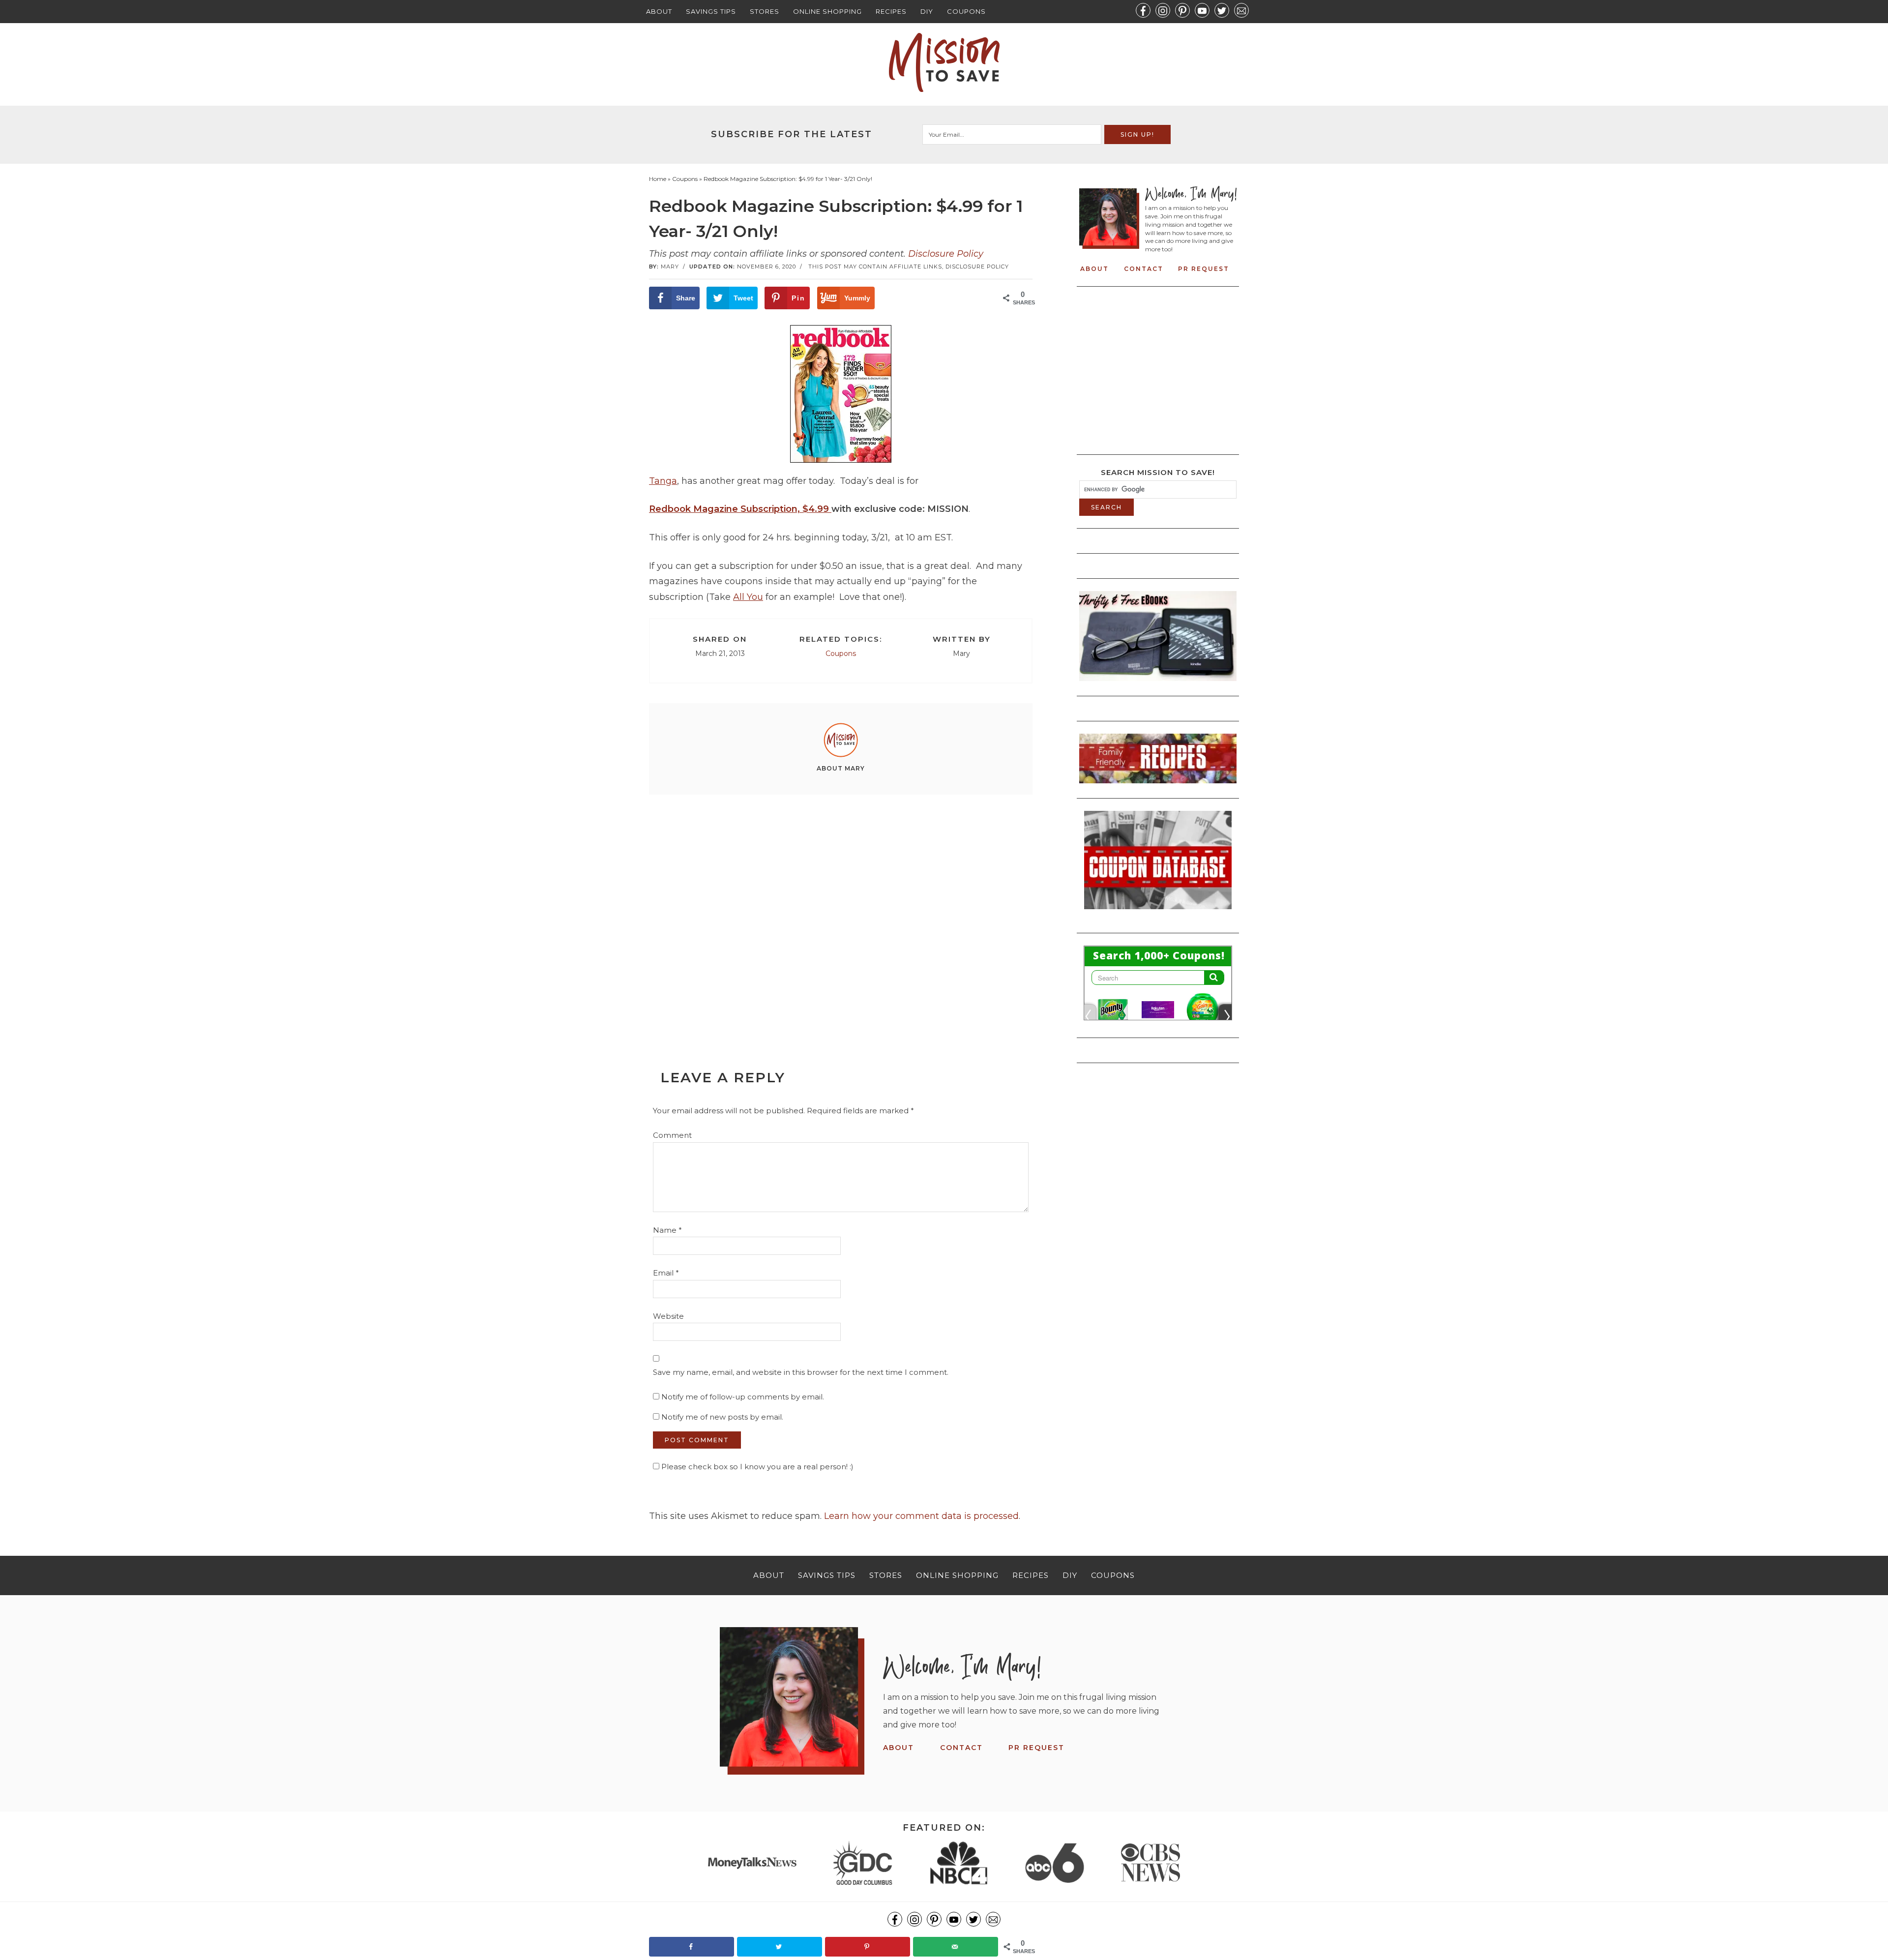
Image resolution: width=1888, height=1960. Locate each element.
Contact (1144, 269)
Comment (672, 1135)
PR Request (1204, 269)
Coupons (966, 11)
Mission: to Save (944, 62)
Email (666, 1273)
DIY (927, 11)
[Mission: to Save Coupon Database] (1158, 912)
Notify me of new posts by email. (722, 1417)
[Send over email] (956, 1947)
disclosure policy (977, 267)
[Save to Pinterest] (868, 1947)
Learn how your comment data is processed (921, 1516)
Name (667, 1230)
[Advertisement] (841, 910)
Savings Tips (711, 11)
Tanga (663, 481)
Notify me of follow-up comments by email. (743, 1397)
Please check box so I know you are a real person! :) (756, 1467)
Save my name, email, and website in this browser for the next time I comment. (801, 1372)
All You (748, 597)
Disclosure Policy (946, 254)
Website (668, 1316)
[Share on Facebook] (692, 1947)
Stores (765, 11)
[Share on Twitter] (780, 1947)
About (659, 11)
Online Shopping (827, 11)
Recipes (891, 11)
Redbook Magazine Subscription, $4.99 (740, 509)
